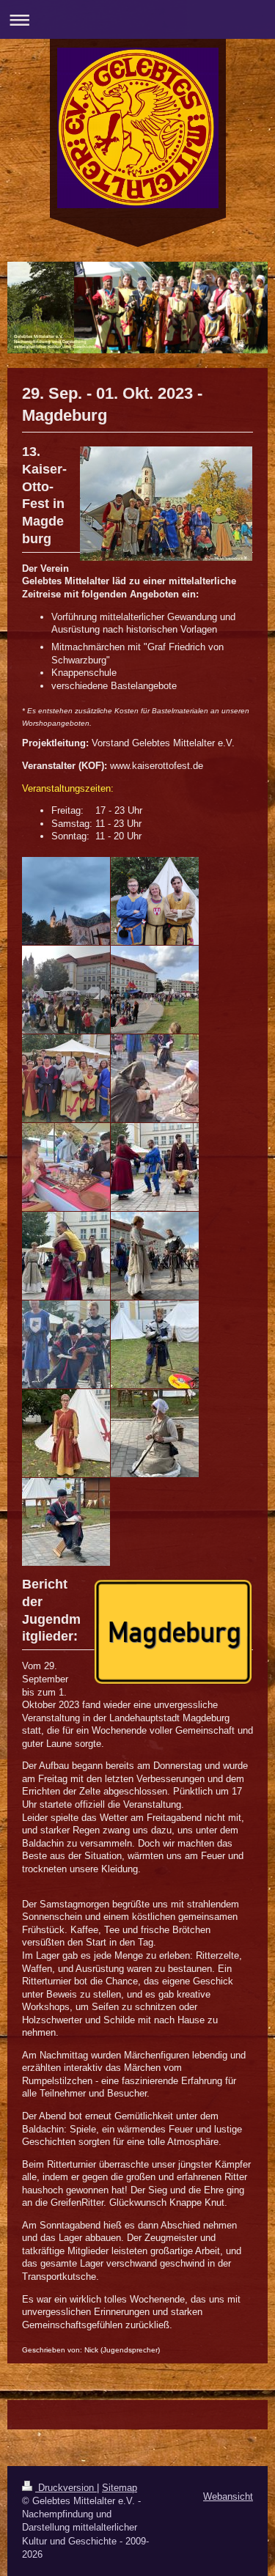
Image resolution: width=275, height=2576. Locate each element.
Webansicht (228, 2496)
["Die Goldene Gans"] (66, 1256)
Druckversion (66, 2488)
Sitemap (120, 2488)
